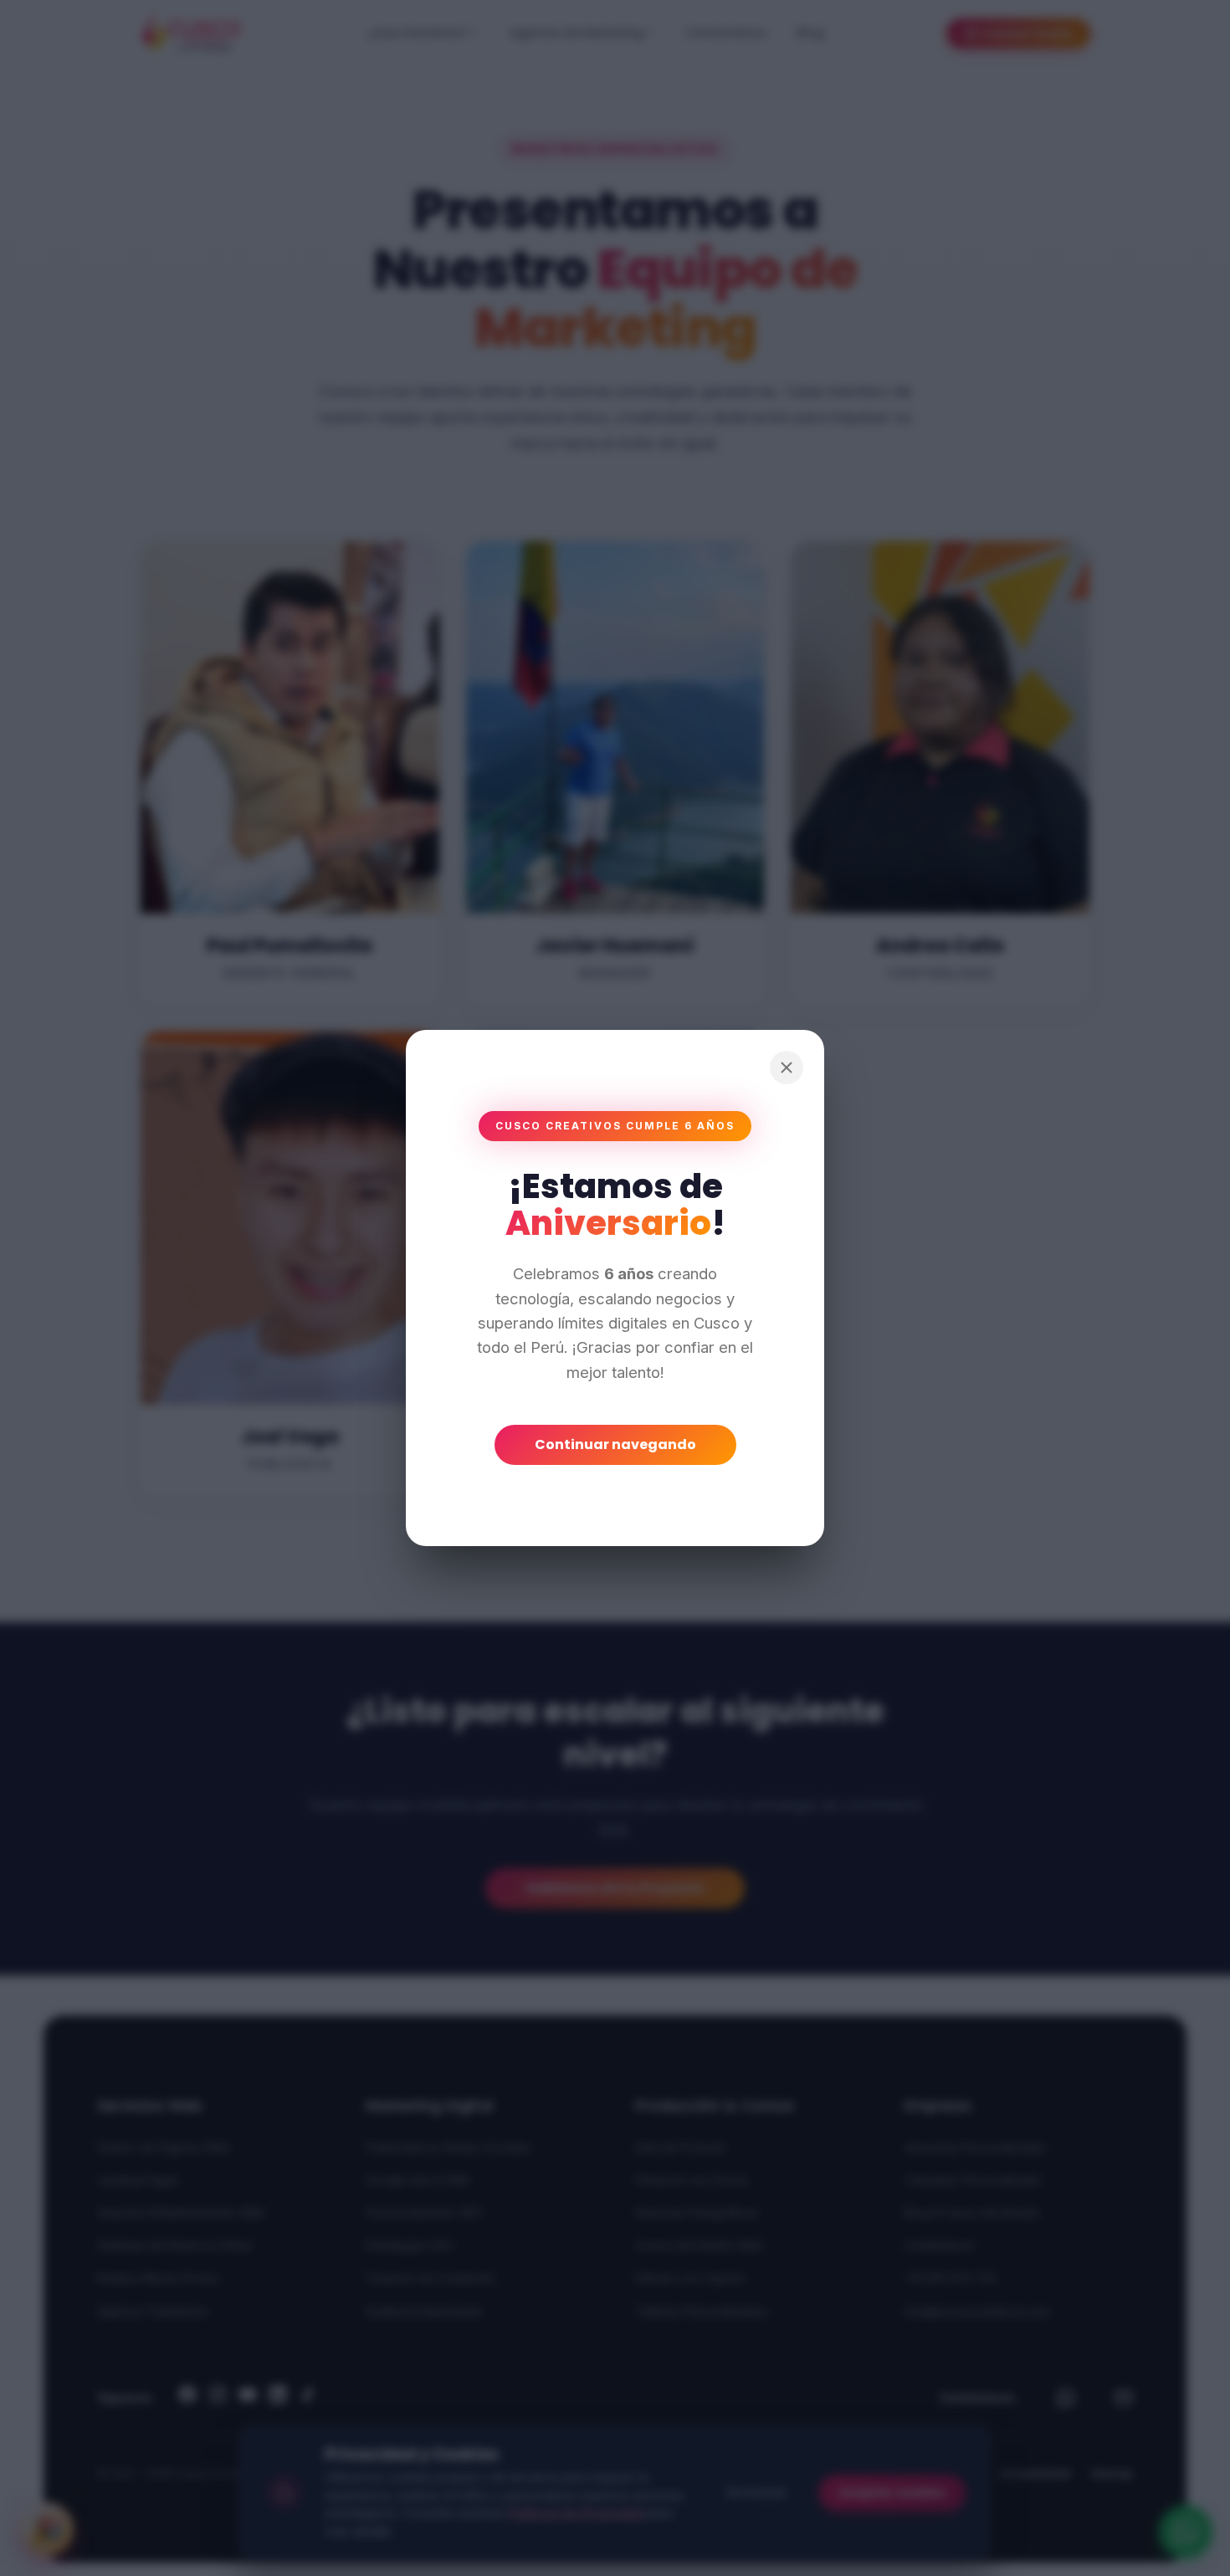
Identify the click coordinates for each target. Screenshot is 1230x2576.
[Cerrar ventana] (787, 1068)
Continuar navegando (615, 1444)
